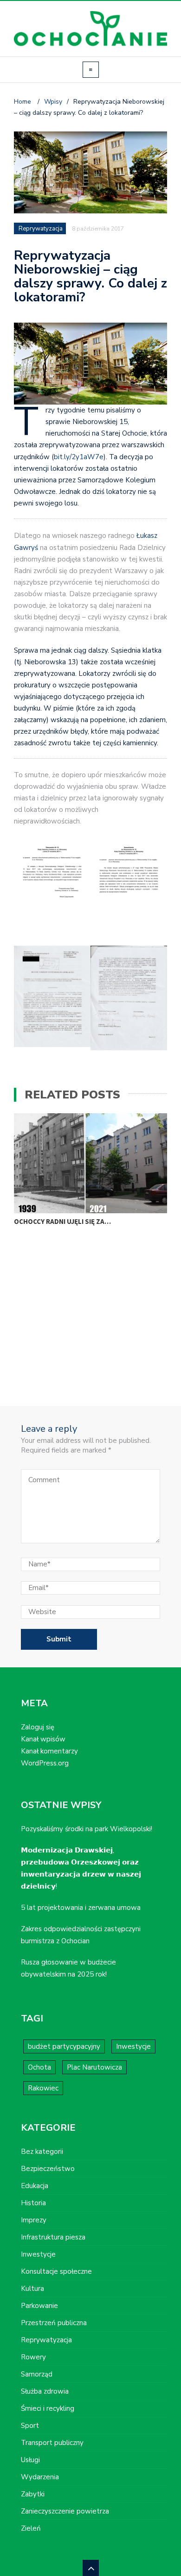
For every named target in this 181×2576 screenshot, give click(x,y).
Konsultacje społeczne (56, 2271)
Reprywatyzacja (41, 229)
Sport (30, 2426)
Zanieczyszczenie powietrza (65, 2511)
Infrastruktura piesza (53, 2237)
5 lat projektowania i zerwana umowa (81, 1908)
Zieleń (31, 2528)
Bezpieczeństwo (48, 2169)
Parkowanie (39, 2306)
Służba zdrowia (45, 2391)
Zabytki (33, 2494)
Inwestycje (133, 2046)
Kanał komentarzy (49, 1751)
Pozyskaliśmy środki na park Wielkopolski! (87, 1829)
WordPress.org (45, 1763)
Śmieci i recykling (48, 2408)
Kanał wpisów (43, 1739)
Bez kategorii (42, 2152)
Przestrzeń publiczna (54, 2323)
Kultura (32, 2289)
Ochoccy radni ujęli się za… (62, 1221)
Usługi (30, 2460)
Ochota (39, 2067)
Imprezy (34, 2220)
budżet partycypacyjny (64, 2046)
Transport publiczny (52, 2443)
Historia (33, 2203)
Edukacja (35, 2186)
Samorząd (37, 2374)
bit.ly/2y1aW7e (79, 457)
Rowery (33, 2357)
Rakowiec (43, 2088)
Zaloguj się (38, 1727)
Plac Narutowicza (94, 2067)
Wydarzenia (40, 2477)
